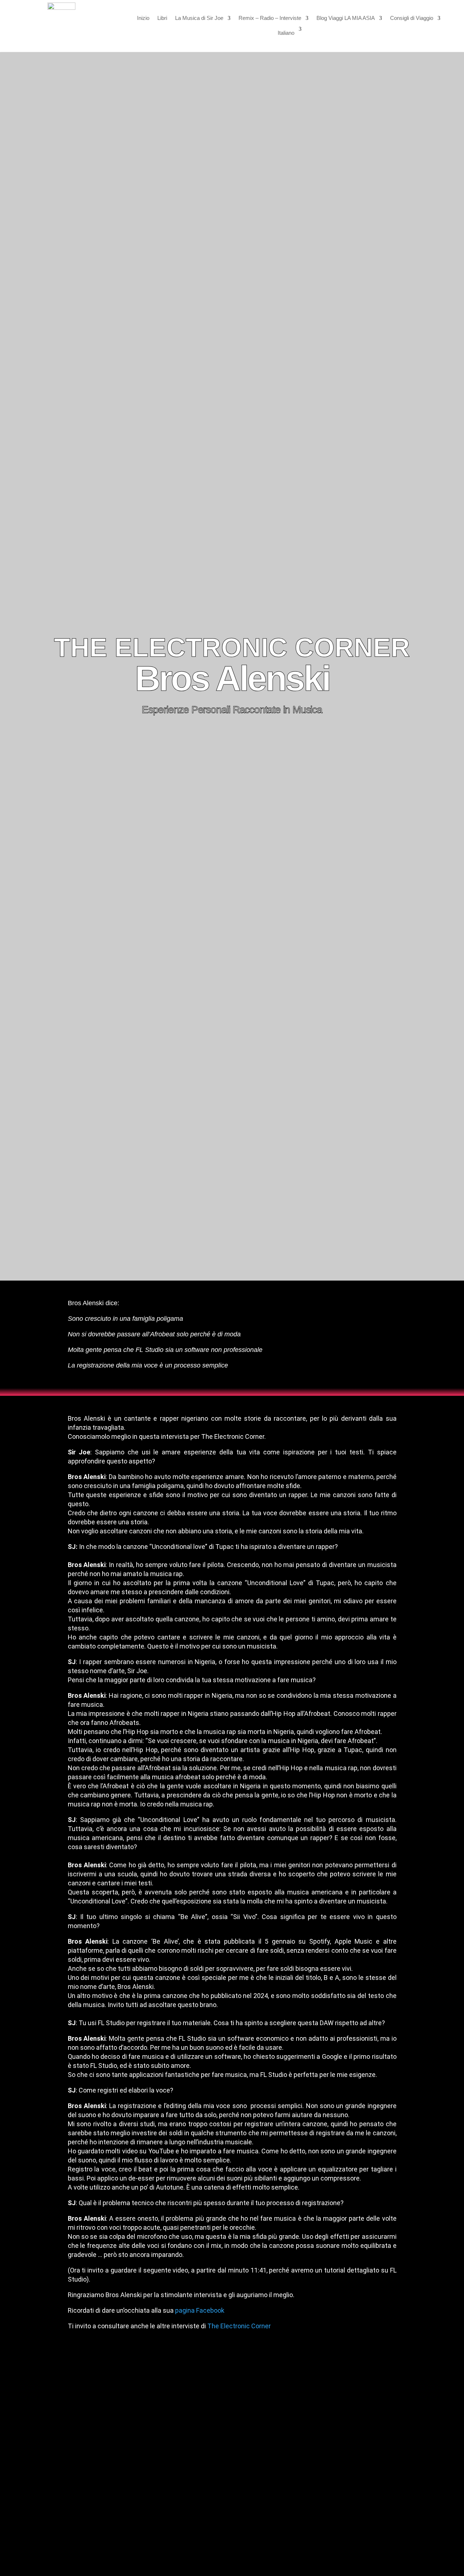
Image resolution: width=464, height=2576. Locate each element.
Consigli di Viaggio (412, 18)
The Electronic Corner (239, 2326)
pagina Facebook (200, 2310)
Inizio (143, 18)
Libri (162, 18)
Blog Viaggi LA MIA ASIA (346, 18)
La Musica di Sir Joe (199, 18)
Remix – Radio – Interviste (270, 18)
